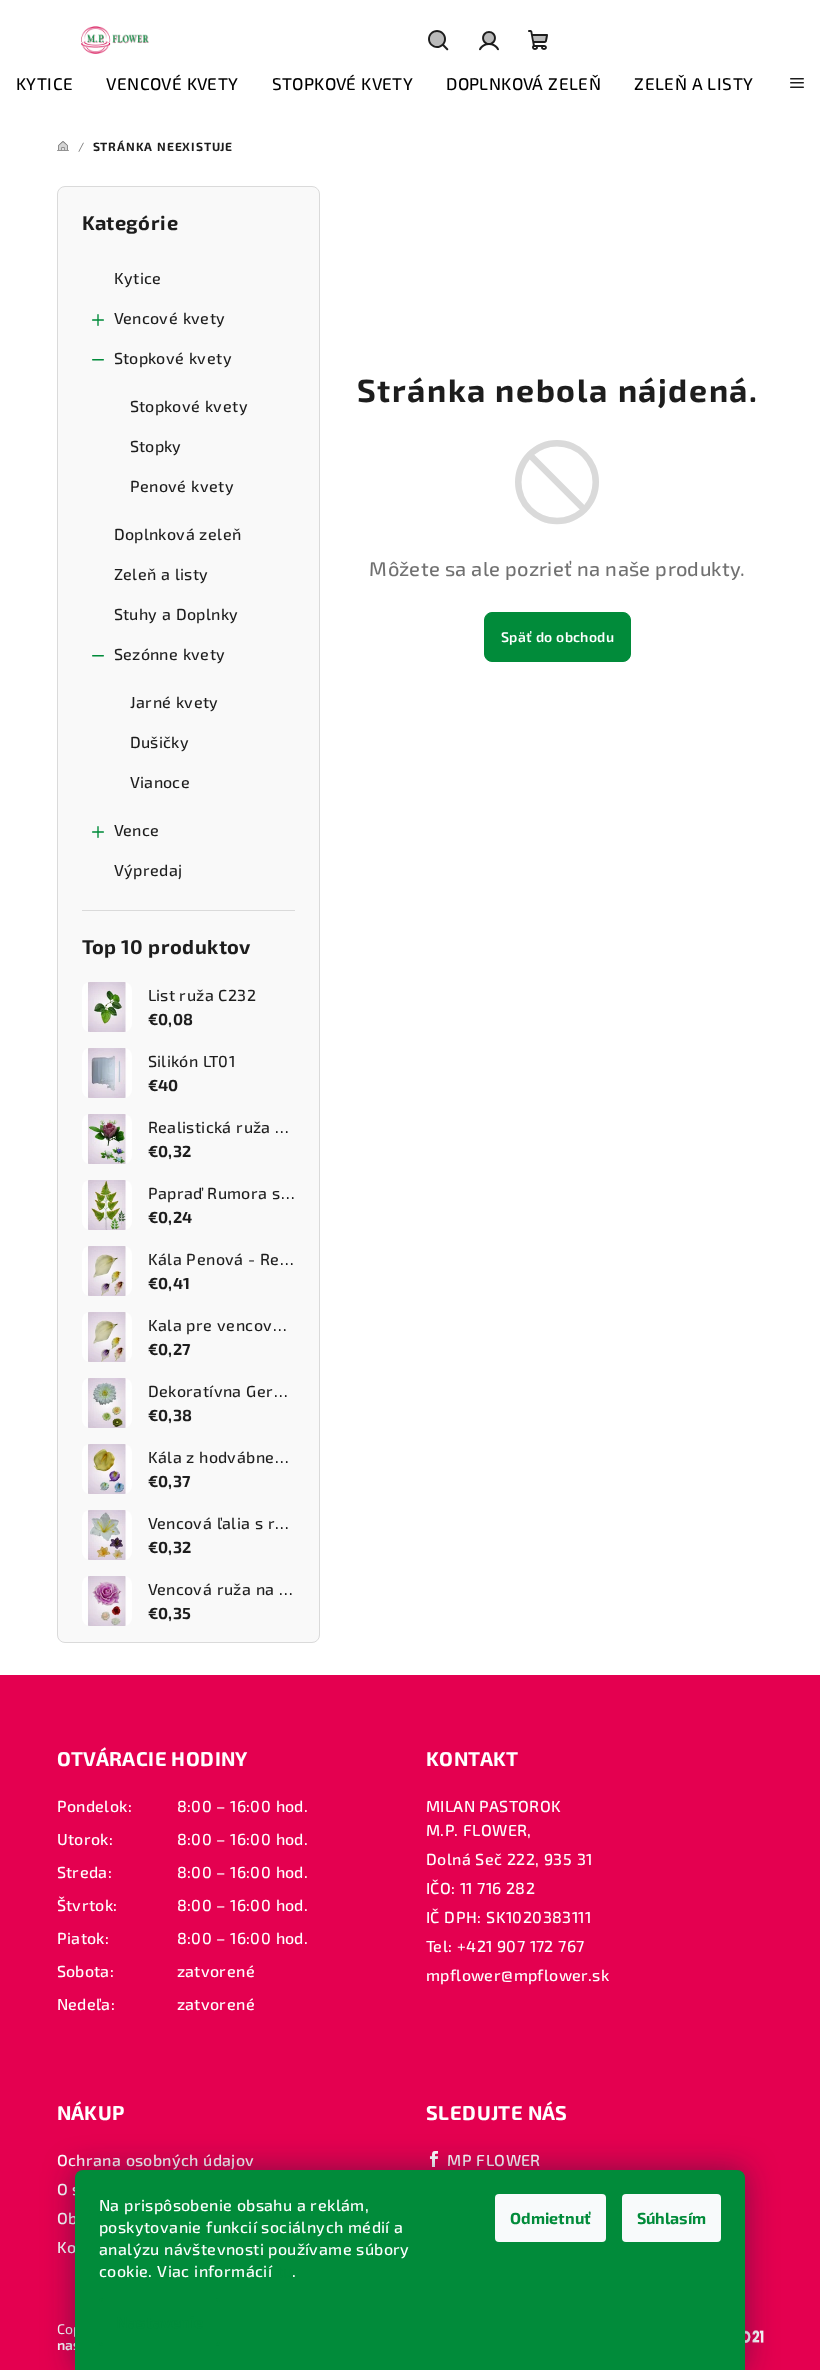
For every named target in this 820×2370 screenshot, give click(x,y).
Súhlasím (671, 2217)
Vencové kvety (170, 317)
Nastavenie (159, 2321)
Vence (137, 829)
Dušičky (160, 741)
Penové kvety (182, 485)
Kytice (138, 277)
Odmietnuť (550, 2217)
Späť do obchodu (557, 636)
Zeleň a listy (161, 573)
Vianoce (160, 781)
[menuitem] (44, 84)
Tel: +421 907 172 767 (505, 1945)
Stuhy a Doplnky (176, 613)
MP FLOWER (492, 2159)
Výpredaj (148, 869)
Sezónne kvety (170, 653)
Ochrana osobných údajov (156, 2159)
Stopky (156, 445)
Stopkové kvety (173, 357)
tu (285, 2270)
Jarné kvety (174, 701)
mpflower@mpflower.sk (517, 1974)
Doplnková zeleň (178, 533)
